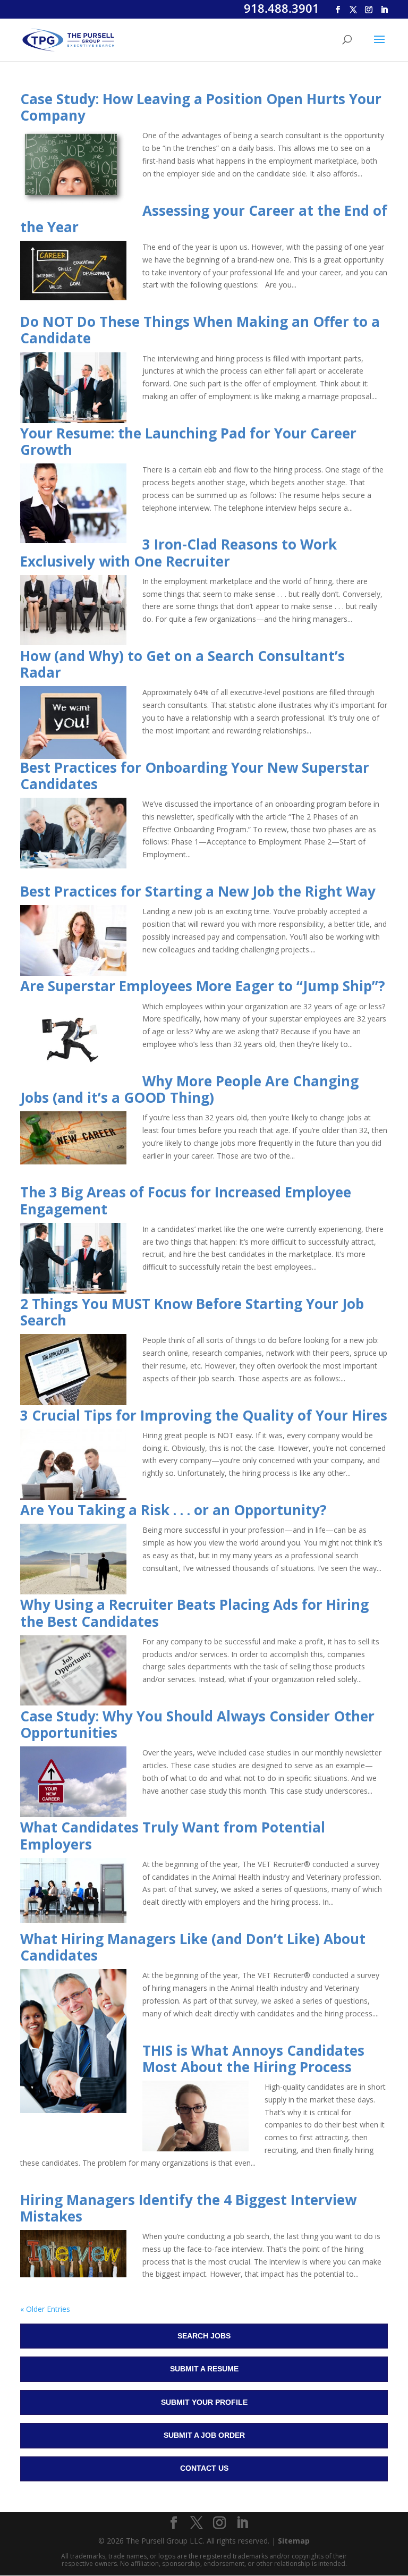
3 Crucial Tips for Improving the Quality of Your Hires (204, 1415)
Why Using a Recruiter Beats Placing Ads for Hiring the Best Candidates (194, 1613)
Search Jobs (204, 2336)
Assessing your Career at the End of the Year (204, 219)
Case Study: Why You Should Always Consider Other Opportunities (197, 1724)
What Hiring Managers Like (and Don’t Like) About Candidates (193, 1947)
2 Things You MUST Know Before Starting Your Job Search (192, 1312)
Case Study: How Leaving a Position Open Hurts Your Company (201, 107)
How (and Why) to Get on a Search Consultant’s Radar (182, 664)
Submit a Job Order (204, 2435)
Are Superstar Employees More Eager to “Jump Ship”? (203, 986)
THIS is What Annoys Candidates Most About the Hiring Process (253, 2059)
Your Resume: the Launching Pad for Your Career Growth (188, 441)
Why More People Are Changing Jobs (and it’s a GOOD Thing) (189, 1089)
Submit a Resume (204, 2369)
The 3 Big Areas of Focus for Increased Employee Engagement (186, 1200)
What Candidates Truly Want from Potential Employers (173, 1835)
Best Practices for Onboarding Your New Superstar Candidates (195, 776)
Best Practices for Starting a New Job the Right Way (198, 891)
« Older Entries (45, 2309)
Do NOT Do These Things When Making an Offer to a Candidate (200, 330)
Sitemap (294, 2541)
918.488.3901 (282, 8)
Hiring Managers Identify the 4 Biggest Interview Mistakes (188, 2208)
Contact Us (204, 2468)
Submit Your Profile (204, 2402)
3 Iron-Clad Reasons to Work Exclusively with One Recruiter (178, 552)
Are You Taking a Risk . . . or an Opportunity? (173, 1510)
